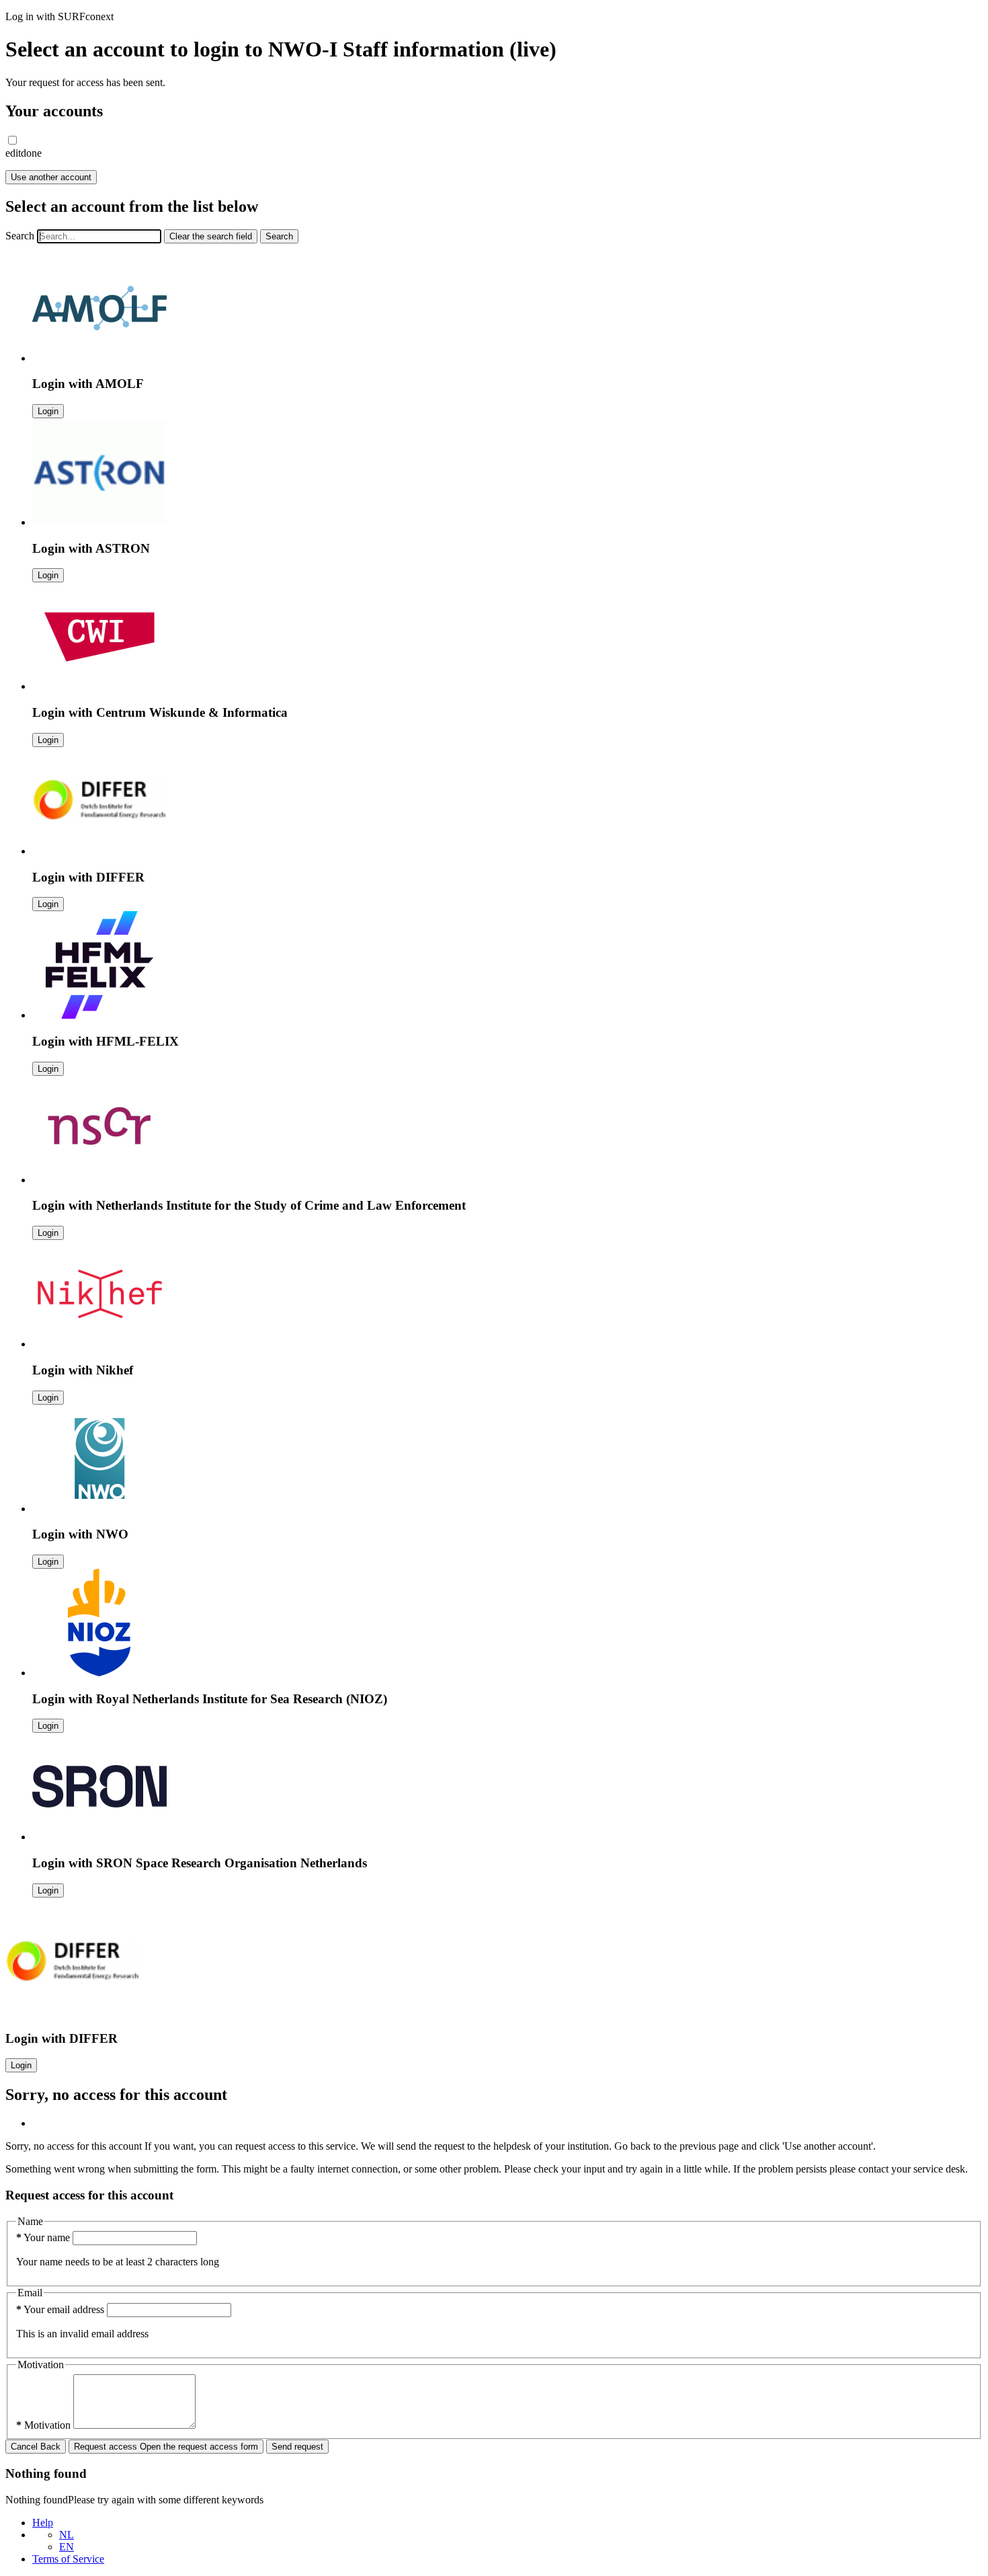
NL (67, 2535)
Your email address (61, 2309)
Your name (44, 2237)
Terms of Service (68, 2559)
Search (20, 236)
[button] (12, 140)
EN (67, 2547)
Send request (297, 2447)
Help (43, 2523)
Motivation (45, 2425)
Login (48, 411)
